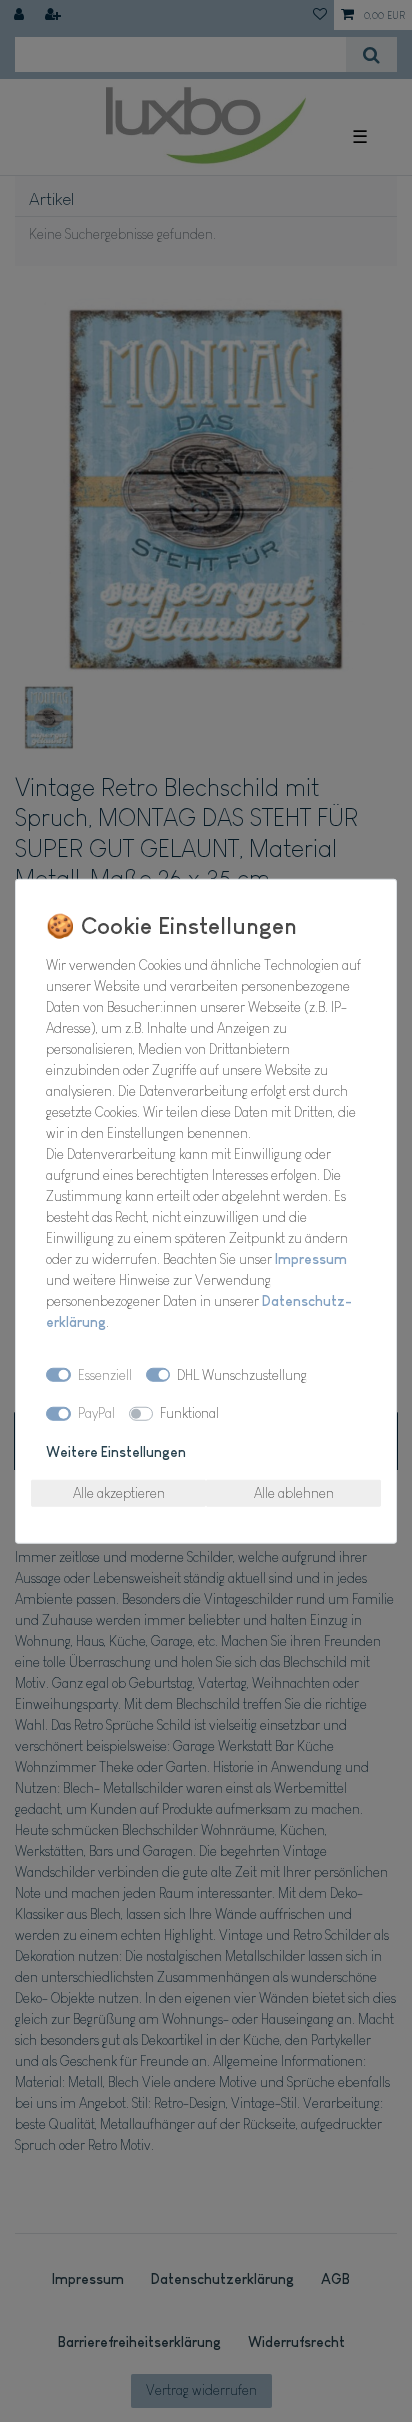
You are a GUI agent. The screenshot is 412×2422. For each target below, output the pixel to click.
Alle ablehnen (294, 1492)
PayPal (96, 1413)
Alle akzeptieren (119, 1492)
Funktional (189, 1413)
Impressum (311, 1259)
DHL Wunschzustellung (242, 1374)
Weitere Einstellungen (116, 1451)
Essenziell (105, 1374)
